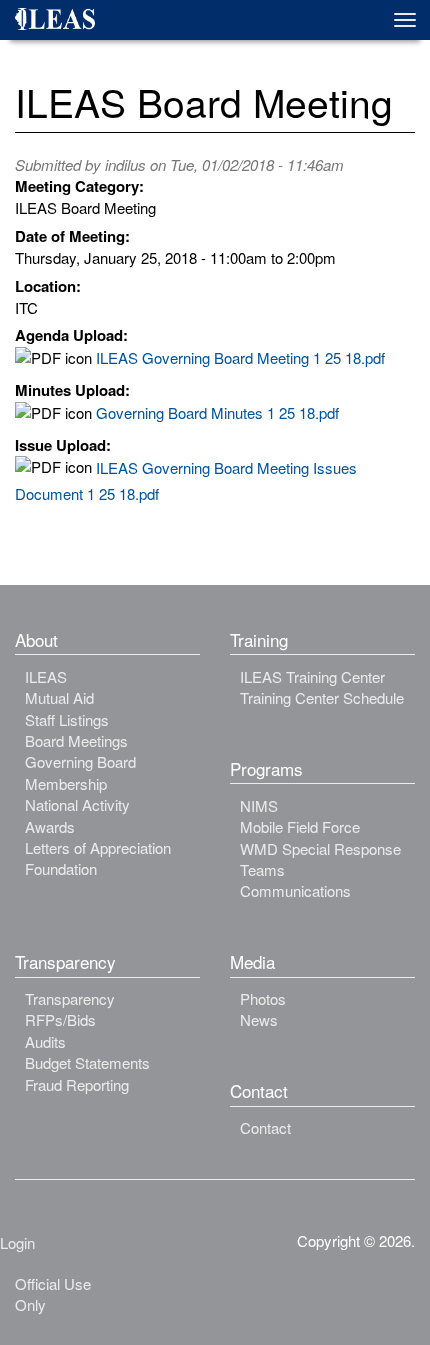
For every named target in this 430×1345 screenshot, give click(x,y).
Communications (295, 890)
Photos (263, 998)
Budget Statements (87, 1062)
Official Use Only (53, 1294)
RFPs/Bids (60, 1019)
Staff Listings (67, 719)
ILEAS (46, 676)
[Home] (62, 22)
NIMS (259, 805)
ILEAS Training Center (312, 676)
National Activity (77, 804)
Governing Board (80, 761)
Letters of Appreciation (98, 847)
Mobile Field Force (300, 826)
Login (17, 1242)
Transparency (70, 998)
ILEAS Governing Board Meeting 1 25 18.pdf (240, 357)
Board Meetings (76, 740)
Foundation (61, 868)
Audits (45, 1041)
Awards (50, 826)
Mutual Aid (59, 697)
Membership (66, 783)
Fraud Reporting (77, 1084)
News (259, 1019)
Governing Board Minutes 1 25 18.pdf (217, 412)
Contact (265, 1127)
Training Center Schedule (322, 697)
